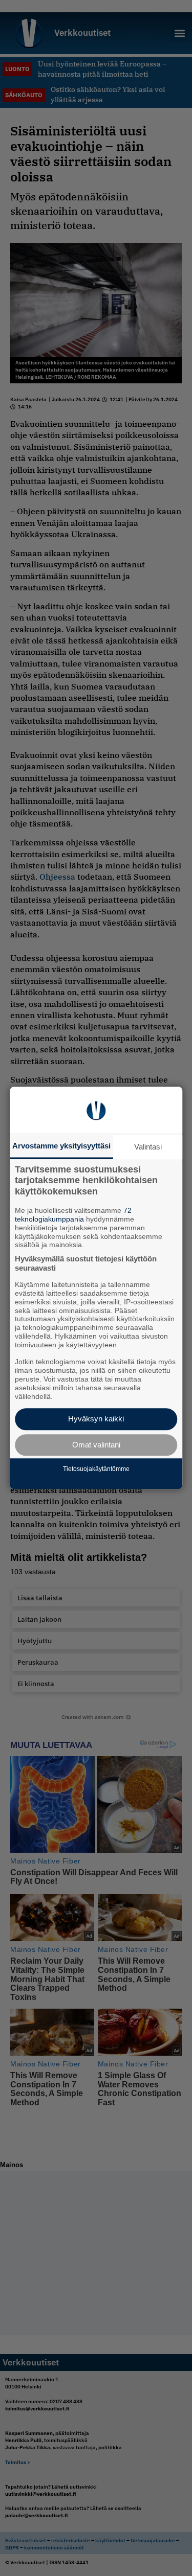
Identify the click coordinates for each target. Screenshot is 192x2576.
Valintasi (148, 1147)
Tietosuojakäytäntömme (96, 1469)
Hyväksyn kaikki (96, 1419)
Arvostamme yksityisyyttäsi (61, 1146)
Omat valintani (96, 1445)
